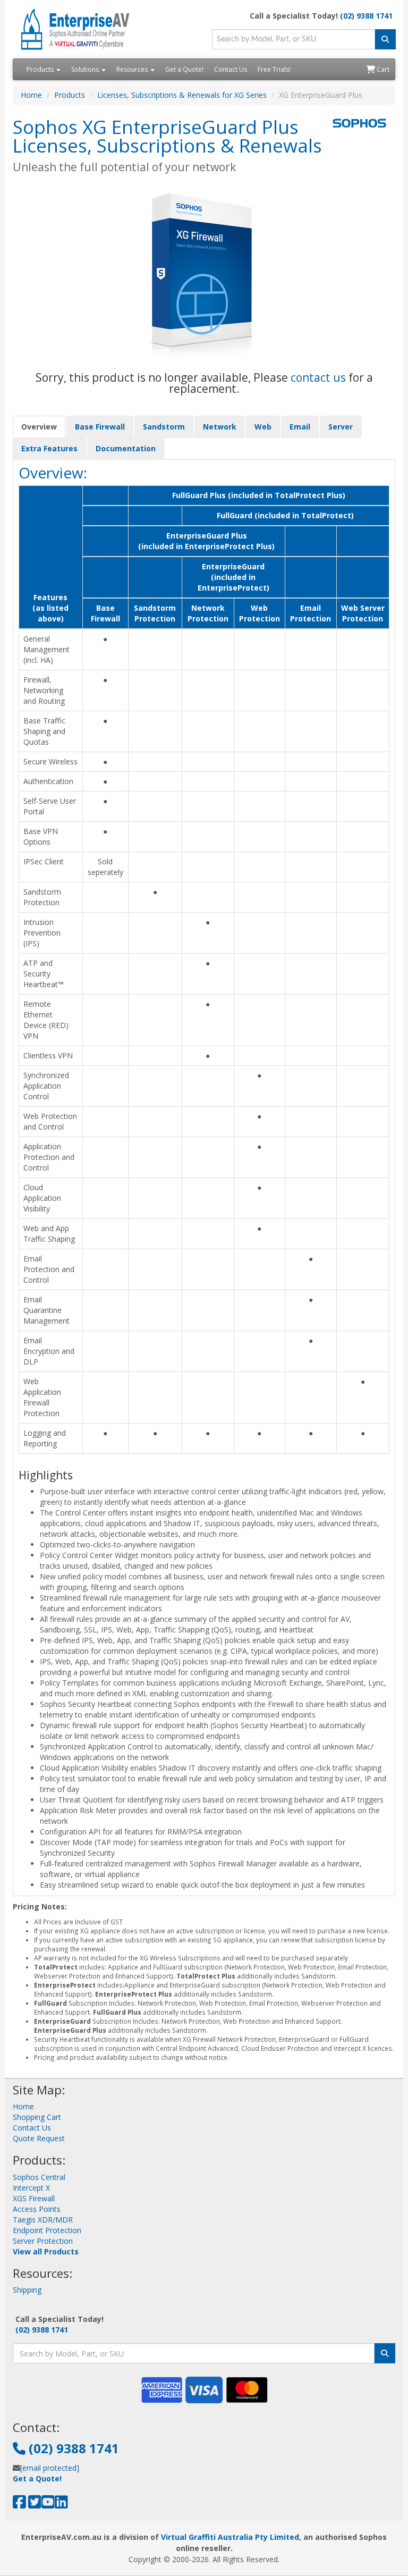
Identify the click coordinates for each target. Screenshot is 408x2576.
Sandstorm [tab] (164, 427)
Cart (382, 69)
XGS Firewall (34, 2198)
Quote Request (39, 2138)
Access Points (37, 2209)
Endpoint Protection (47, 2230)
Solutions (86, 69)
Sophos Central (39, 2177)
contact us (318, 377)
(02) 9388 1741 (366, 16)
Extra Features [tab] (49, 448)
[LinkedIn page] (61, 2505)
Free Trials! (274, 69)
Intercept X (31, 2188)
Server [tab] (341, 427)
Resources (133, 69)
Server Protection (43, 2241)
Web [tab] (263, 427)
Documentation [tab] (126, 448)
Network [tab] (220, 427)
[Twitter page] (35, 2505)
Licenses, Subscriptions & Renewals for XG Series (182, 95)
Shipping (27, 2290)
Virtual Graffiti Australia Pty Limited (230, 2537)
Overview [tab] (39, 427)
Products (41, 69)
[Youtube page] (48, 2505)
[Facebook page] (19, 2505)
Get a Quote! (184, 69)
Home (31, 95)
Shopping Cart (37, 2117)
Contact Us (231, 69)
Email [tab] (300, 427)
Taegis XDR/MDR (43, 2220)
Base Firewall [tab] (100, 427)
